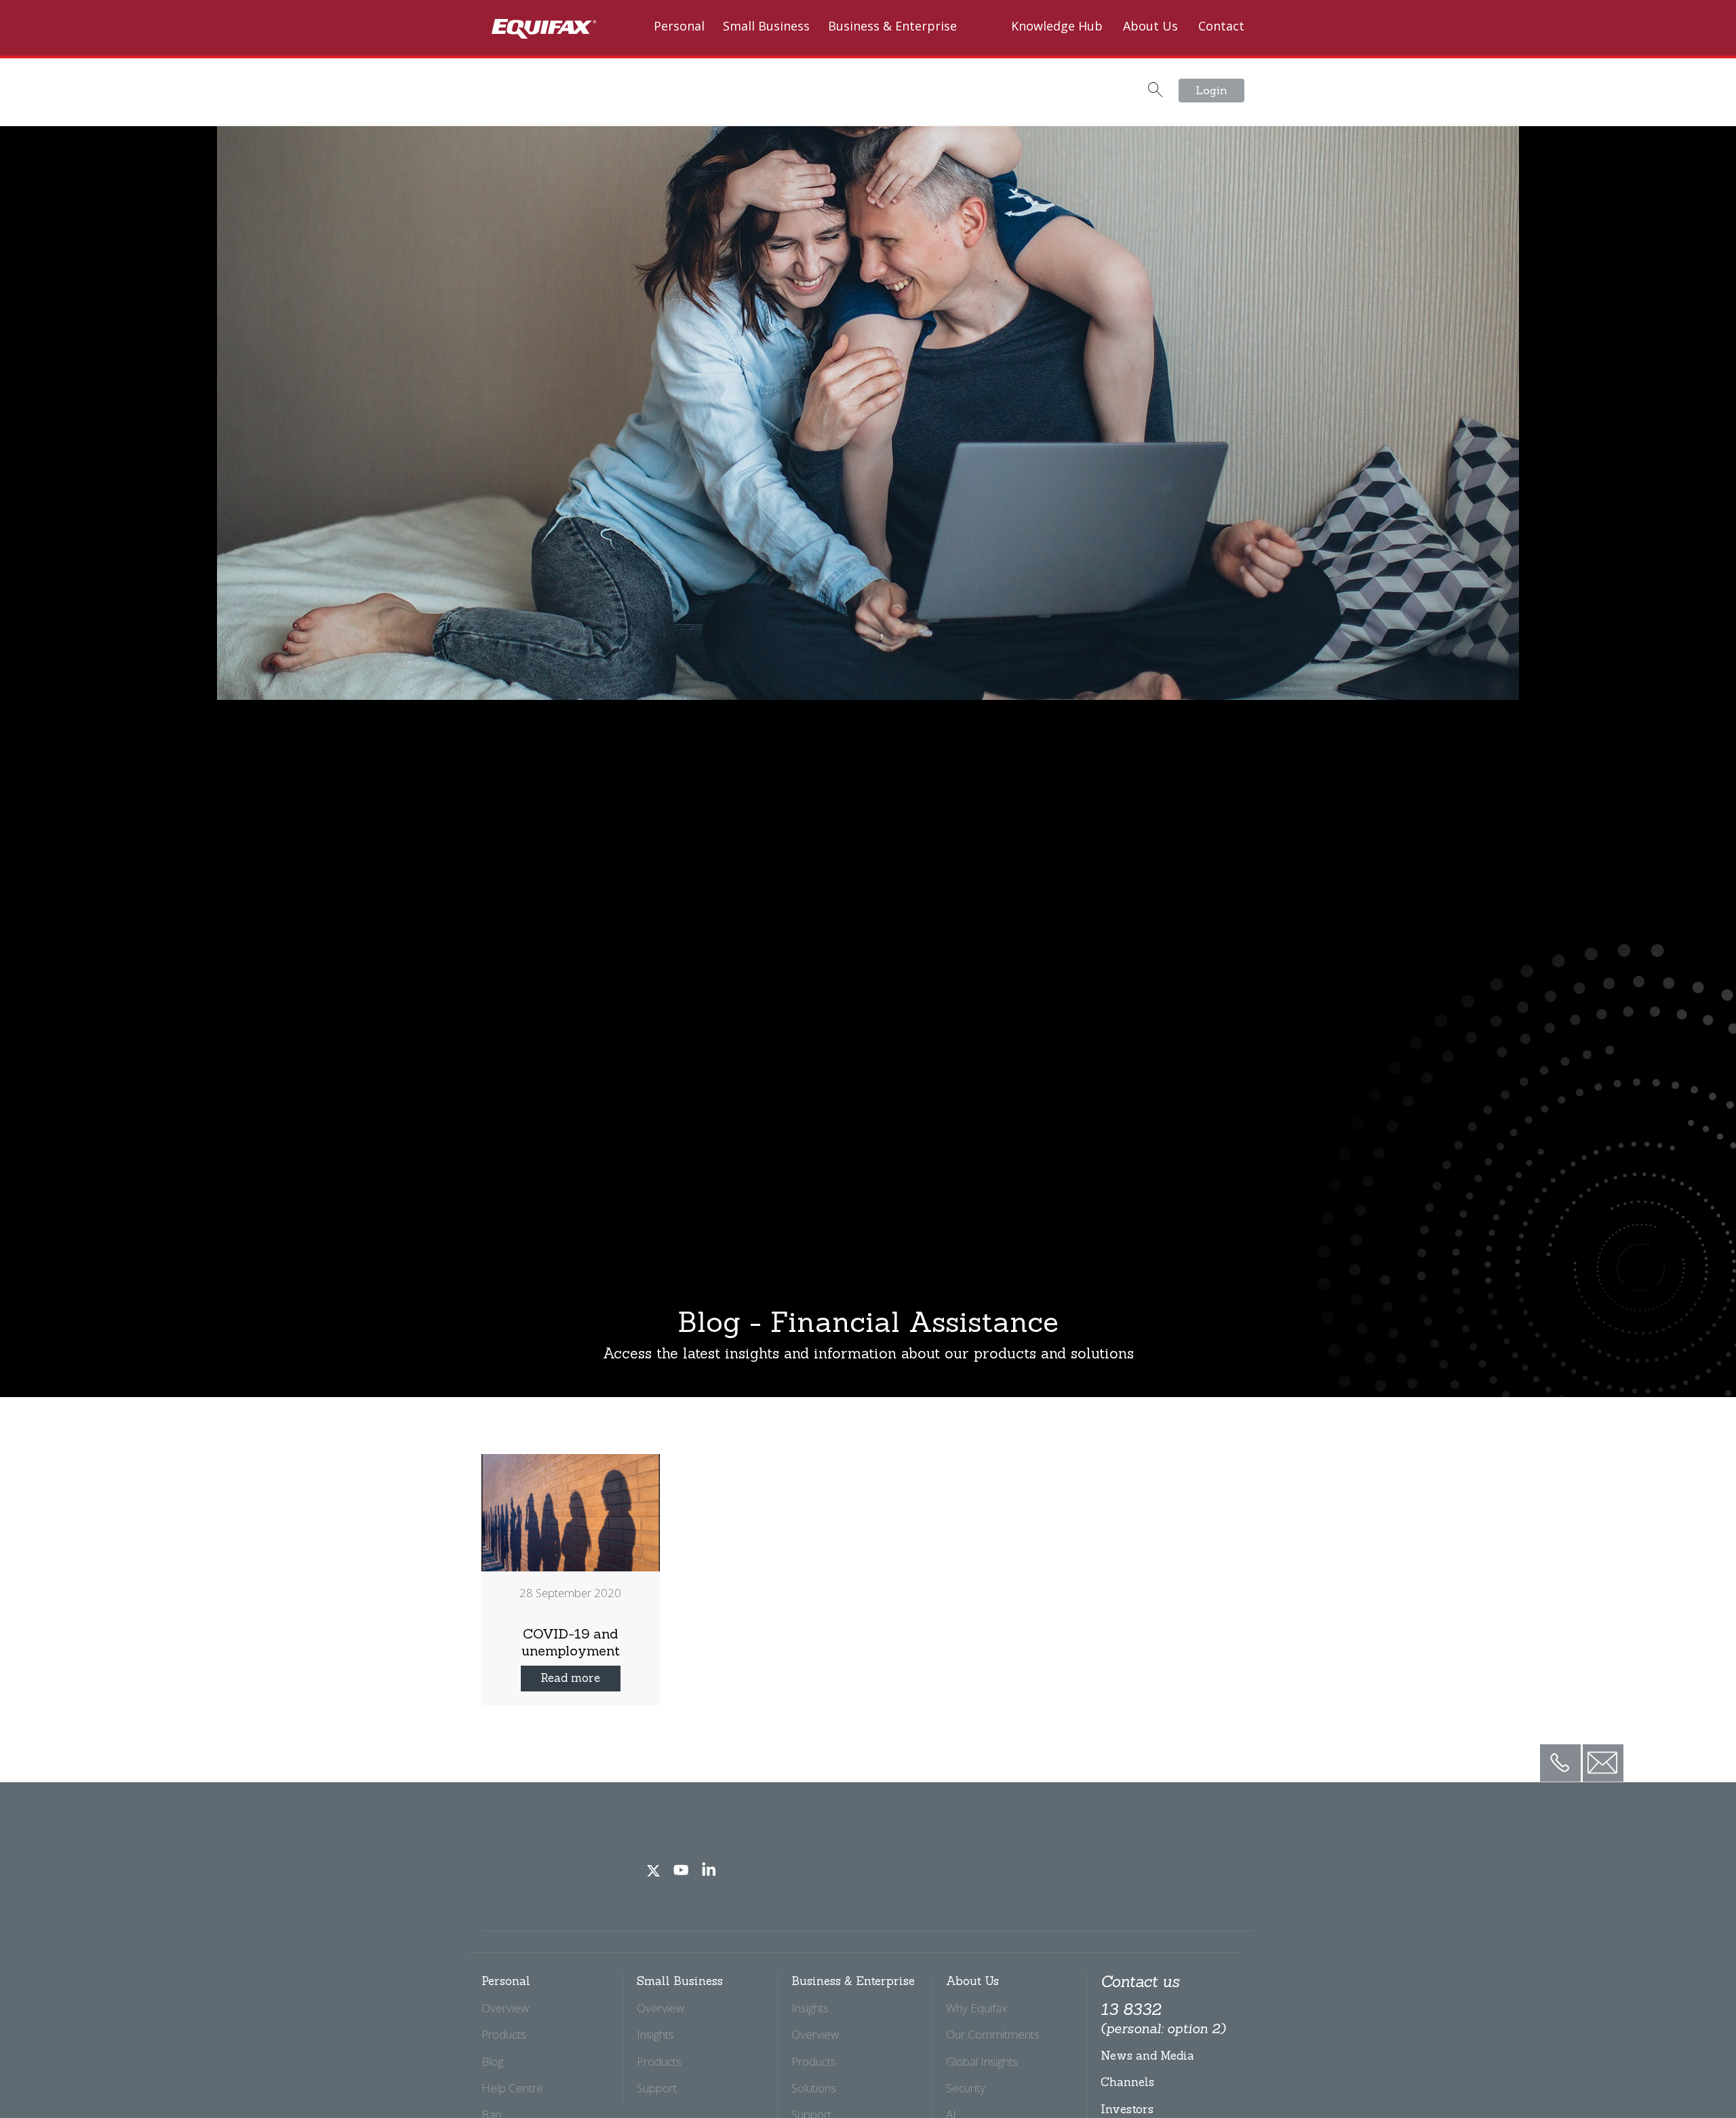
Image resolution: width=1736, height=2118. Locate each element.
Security (966, 2088)
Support (657, 2088)
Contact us (1140, 1982)
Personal (679, 26)
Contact (1221, 26)
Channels (1127, 2082)
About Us (1150, 26)
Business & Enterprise (892, 26)
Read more (570, 1678)
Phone (1560, 1752)
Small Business (766, 26)
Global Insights (982, 2061)
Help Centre (512, 2088)
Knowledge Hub (1057, 26)
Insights (655, 2034)
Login (1211, 90)
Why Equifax (976, 2008)
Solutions (814, 2088)
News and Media (1147, 2056)
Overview (505, 2008)
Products (504, 2034)
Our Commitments (993, 2034)
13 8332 (1163, 2018)
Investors (1127, 2109)
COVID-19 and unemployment (571, 1642)
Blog (492, 2061)
